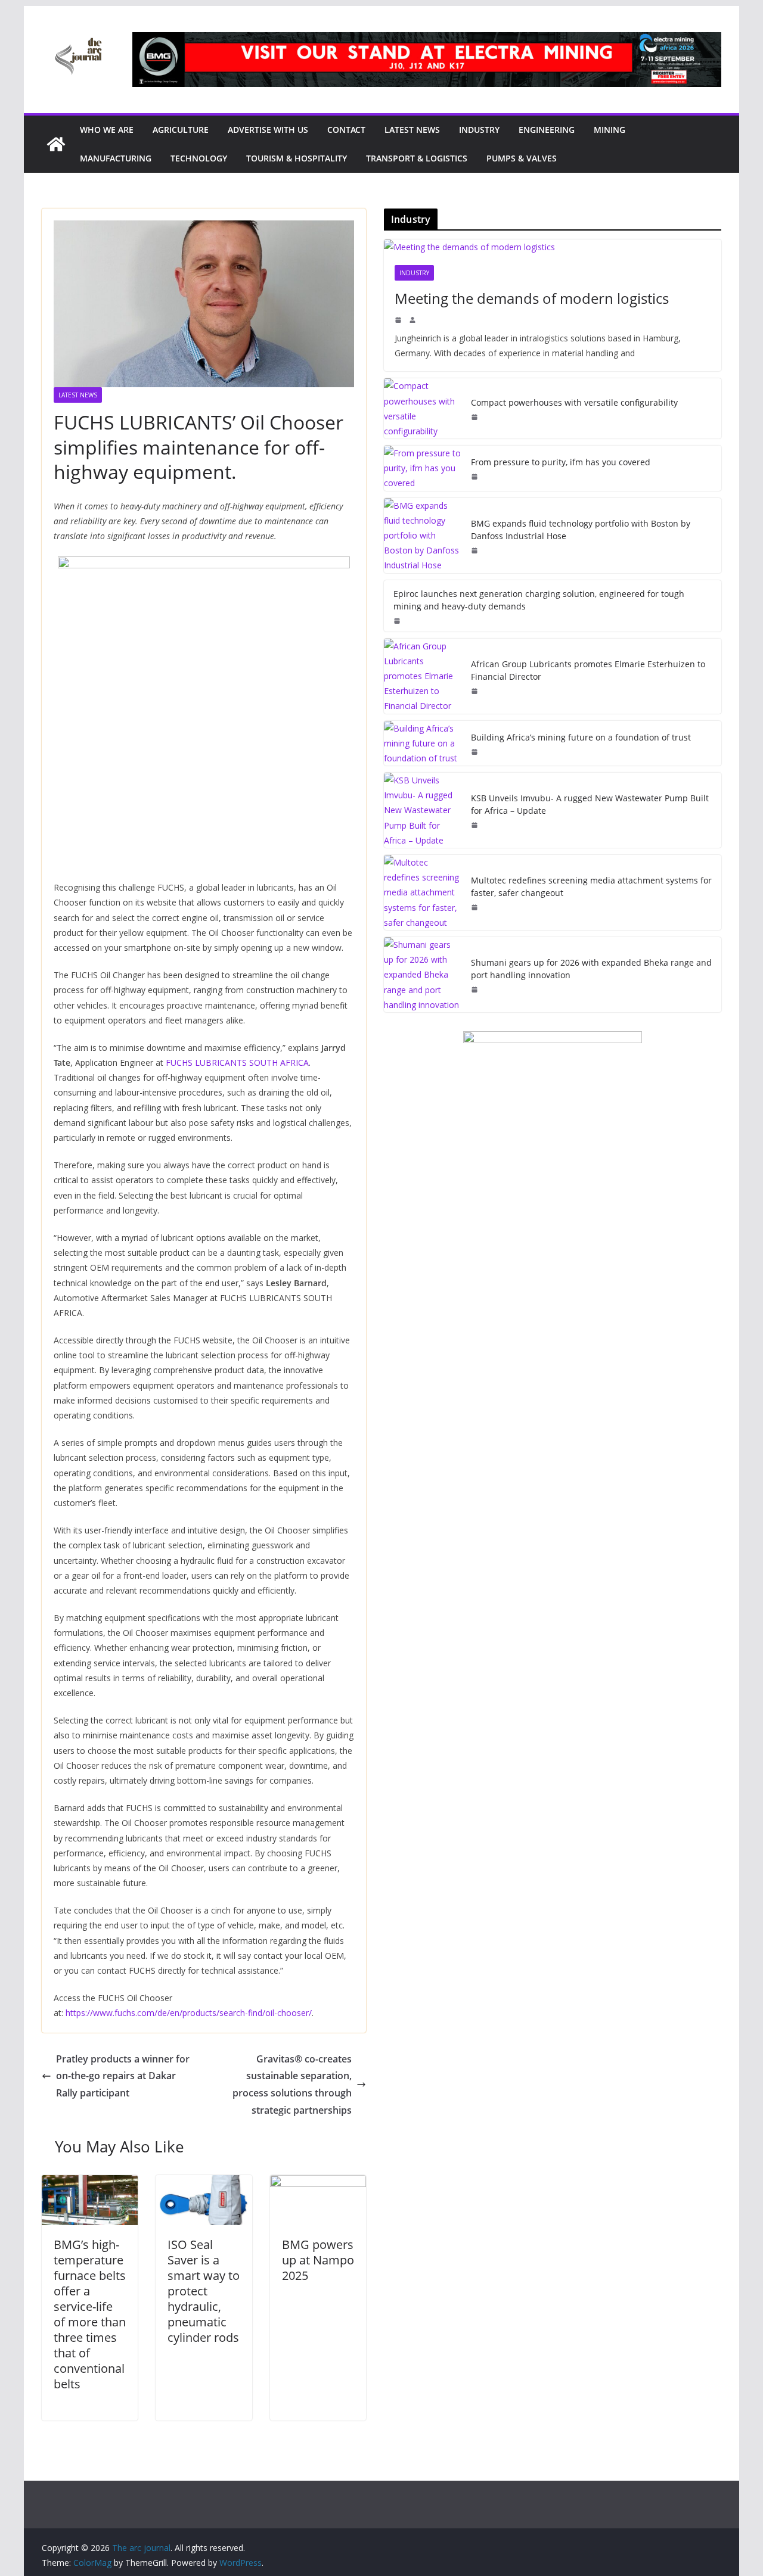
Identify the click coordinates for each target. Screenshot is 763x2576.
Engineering (547, 130)
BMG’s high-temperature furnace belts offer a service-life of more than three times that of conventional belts (90, 2314)
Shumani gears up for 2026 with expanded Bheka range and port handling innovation (591, 969)
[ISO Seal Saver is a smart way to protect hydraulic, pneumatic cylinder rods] (204, 2183)
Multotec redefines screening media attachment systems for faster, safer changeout (591, 886)
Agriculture (181, 130)
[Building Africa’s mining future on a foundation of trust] (423, 743)
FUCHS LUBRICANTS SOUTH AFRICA (237, 1063)
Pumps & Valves (522, 158)
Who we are (107, 130)
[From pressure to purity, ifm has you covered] (423, 468)
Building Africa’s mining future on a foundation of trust (581, 737)
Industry (479, 130)
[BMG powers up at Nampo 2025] (318, 2183)
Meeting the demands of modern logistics (532, 298)
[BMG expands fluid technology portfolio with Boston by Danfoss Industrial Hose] (423, 536)
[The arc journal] (56, 144)
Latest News (412, 130)
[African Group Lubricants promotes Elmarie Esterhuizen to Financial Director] (423, 676)
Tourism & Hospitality (297, 158)
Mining (610, 130)
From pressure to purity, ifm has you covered (561, 462)
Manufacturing (116, 158)
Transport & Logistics (417, 158)
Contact (346, 130)
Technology (199, 158)
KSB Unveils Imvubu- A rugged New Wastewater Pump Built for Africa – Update (590, 804)
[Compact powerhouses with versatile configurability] (423, 408)
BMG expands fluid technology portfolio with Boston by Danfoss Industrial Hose (581, 530)
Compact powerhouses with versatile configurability (574, 402)
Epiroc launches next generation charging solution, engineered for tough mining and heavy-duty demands (539, 600)
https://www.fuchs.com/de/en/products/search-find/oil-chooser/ (189, 2013)
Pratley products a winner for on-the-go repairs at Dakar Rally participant (123, 2076)
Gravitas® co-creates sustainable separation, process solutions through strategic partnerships (292, 2085)
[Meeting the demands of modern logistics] (553, 247)
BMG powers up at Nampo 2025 (318, 2260)
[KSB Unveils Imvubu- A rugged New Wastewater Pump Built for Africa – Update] (423, 810)
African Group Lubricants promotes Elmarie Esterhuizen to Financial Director (588, 670)
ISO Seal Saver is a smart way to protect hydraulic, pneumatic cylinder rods (204, 2291)
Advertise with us (268, 130)
